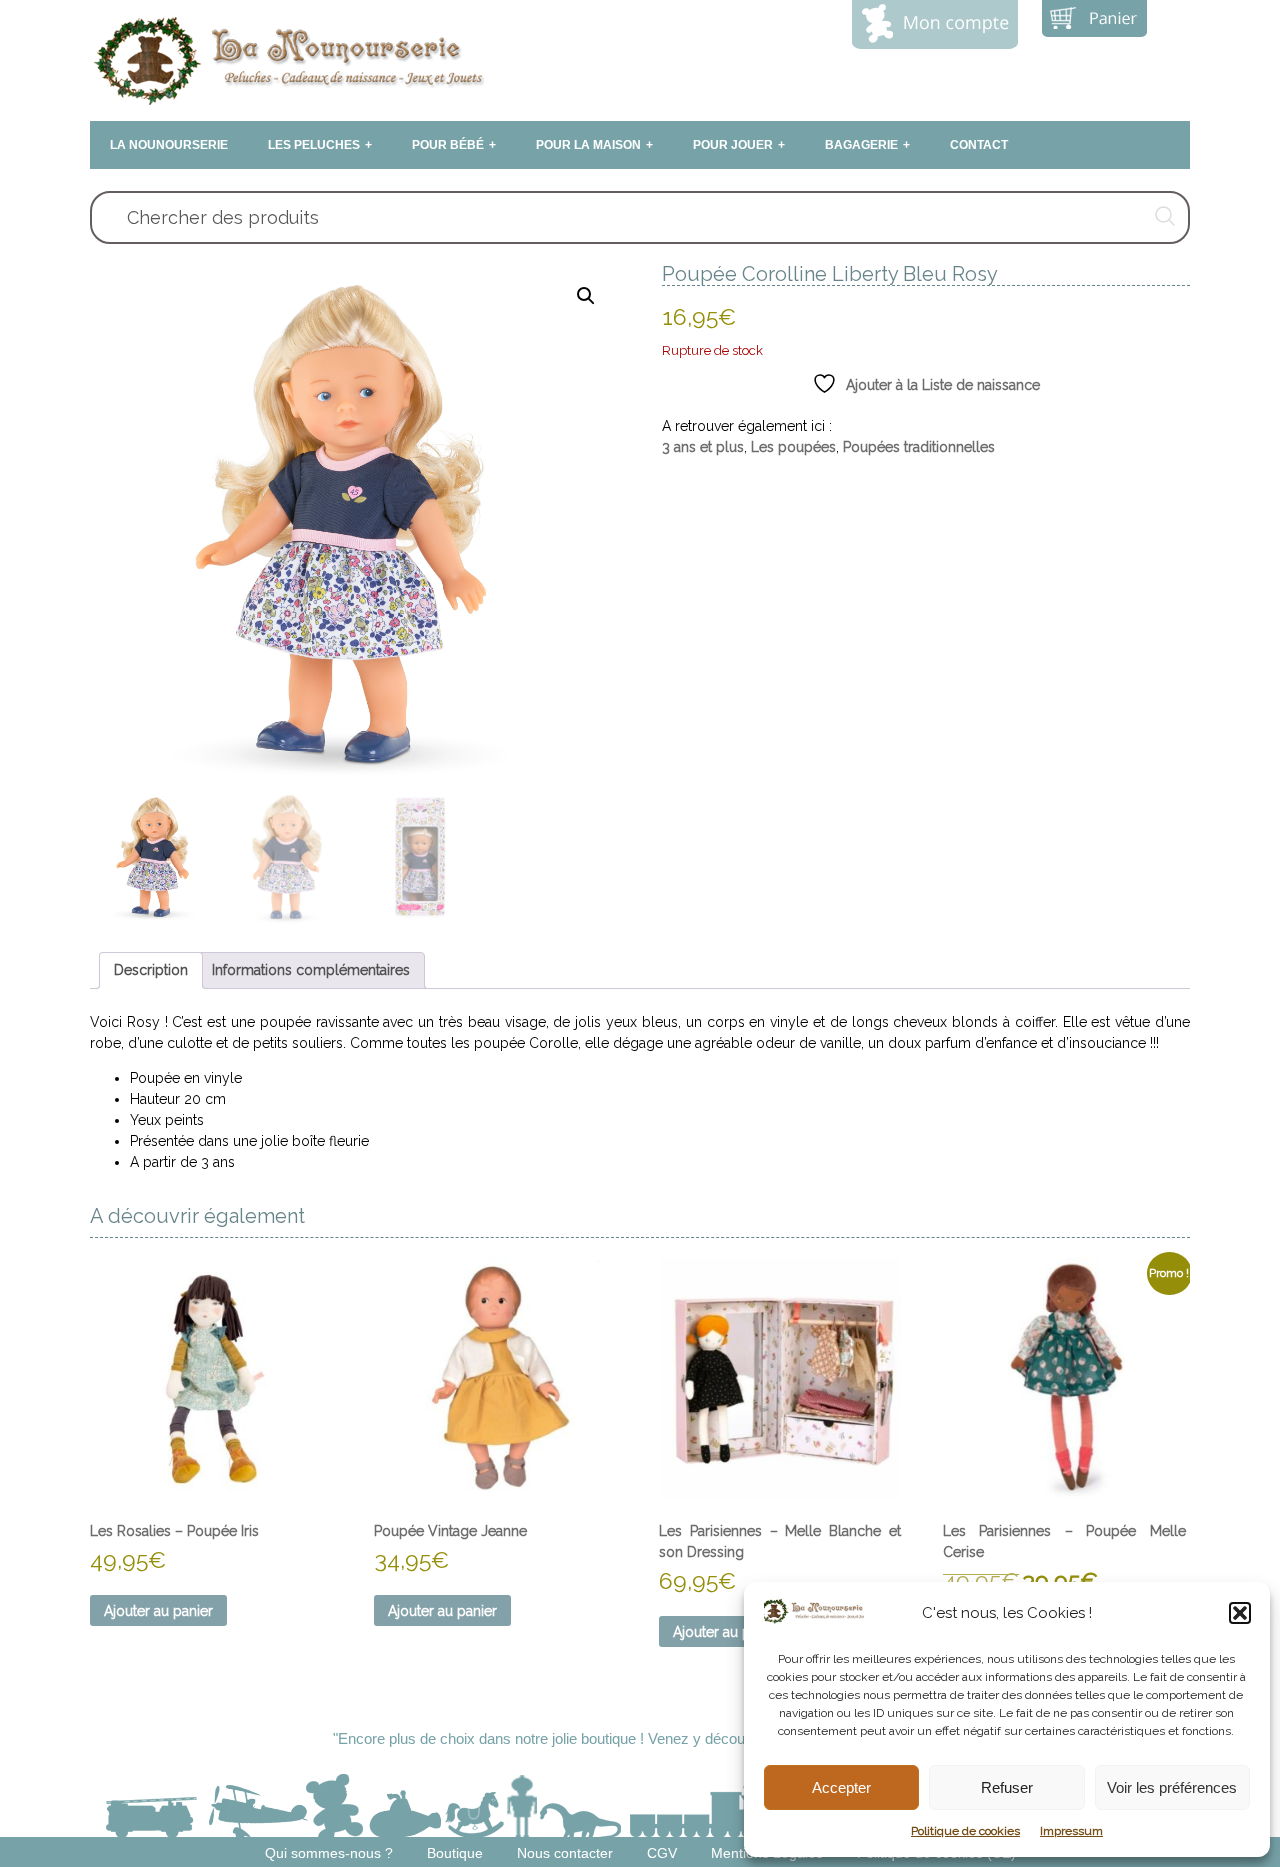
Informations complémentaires (311, 970)
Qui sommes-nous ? (329, 1853)
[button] (1240, 1613)
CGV (662, 1853)
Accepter (841, 1787)
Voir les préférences (1172, 1787)
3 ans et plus (703, 447)
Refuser (1007, 1787)
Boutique (455, 1853)
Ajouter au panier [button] (158, 1611)
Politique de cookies (965, 1831)
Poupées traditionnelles (919, 447)
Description (151, 970)
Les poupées (793, 447)
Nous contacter (565, 1853)
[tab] (151, 970)
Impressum (1071, 1831)
